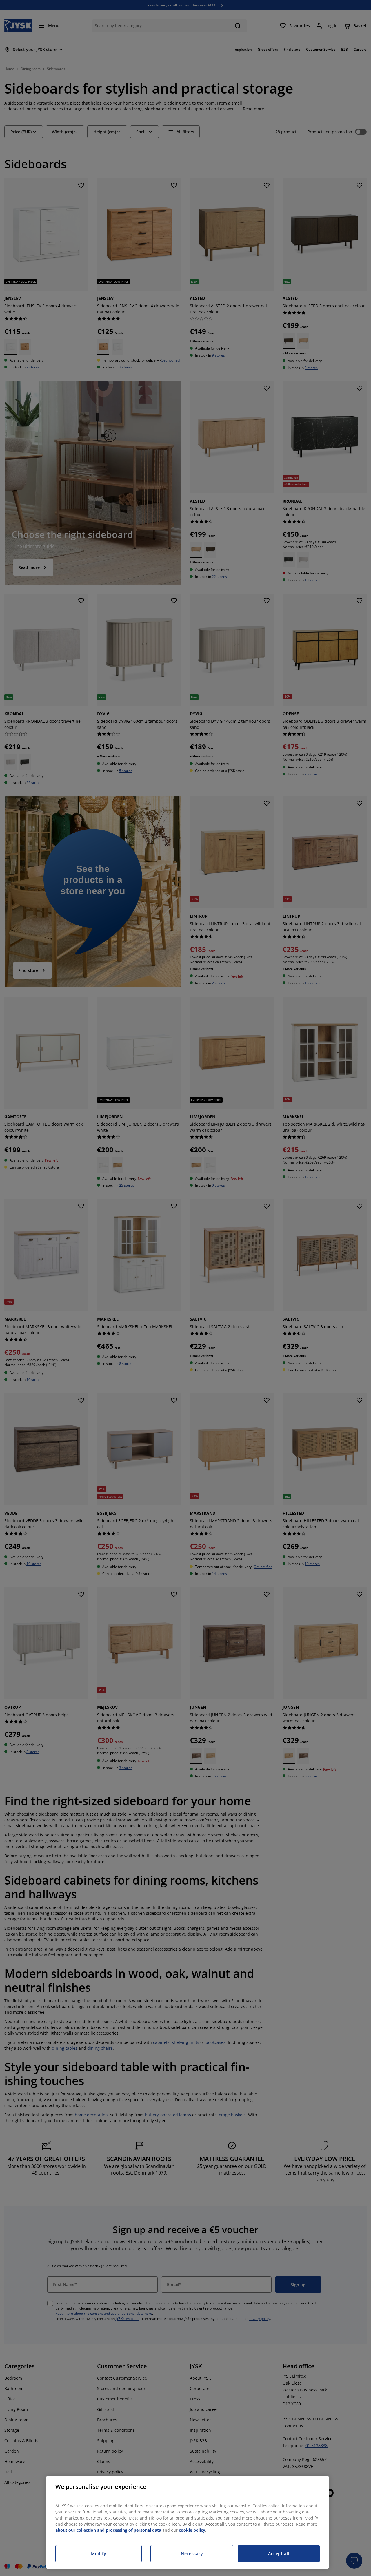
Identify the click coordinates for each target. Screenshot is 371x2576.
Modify (99, 2554)
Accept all (279, 2554)
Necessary (192, 2554)
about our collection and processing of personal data (108, 2530)
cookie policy (192, 2530)
